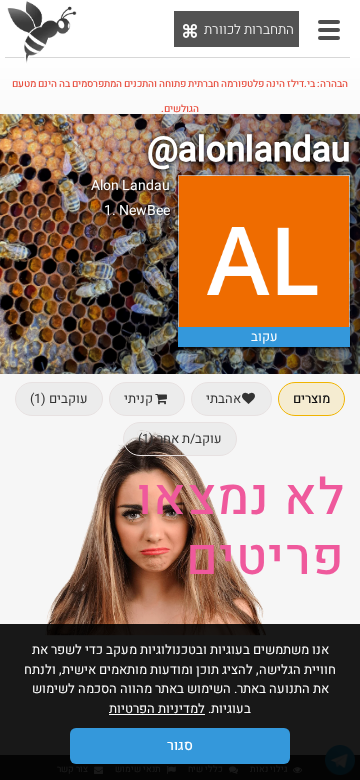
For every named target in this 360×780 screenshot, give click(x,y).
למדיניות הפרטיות (157, 708)
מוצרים (311, 398)
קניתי (138, 398)
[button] (329, 30)
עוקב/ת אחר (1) (180, 438)
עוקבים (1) (59, 398)
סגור (180, 745)
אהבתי (223, 398)
